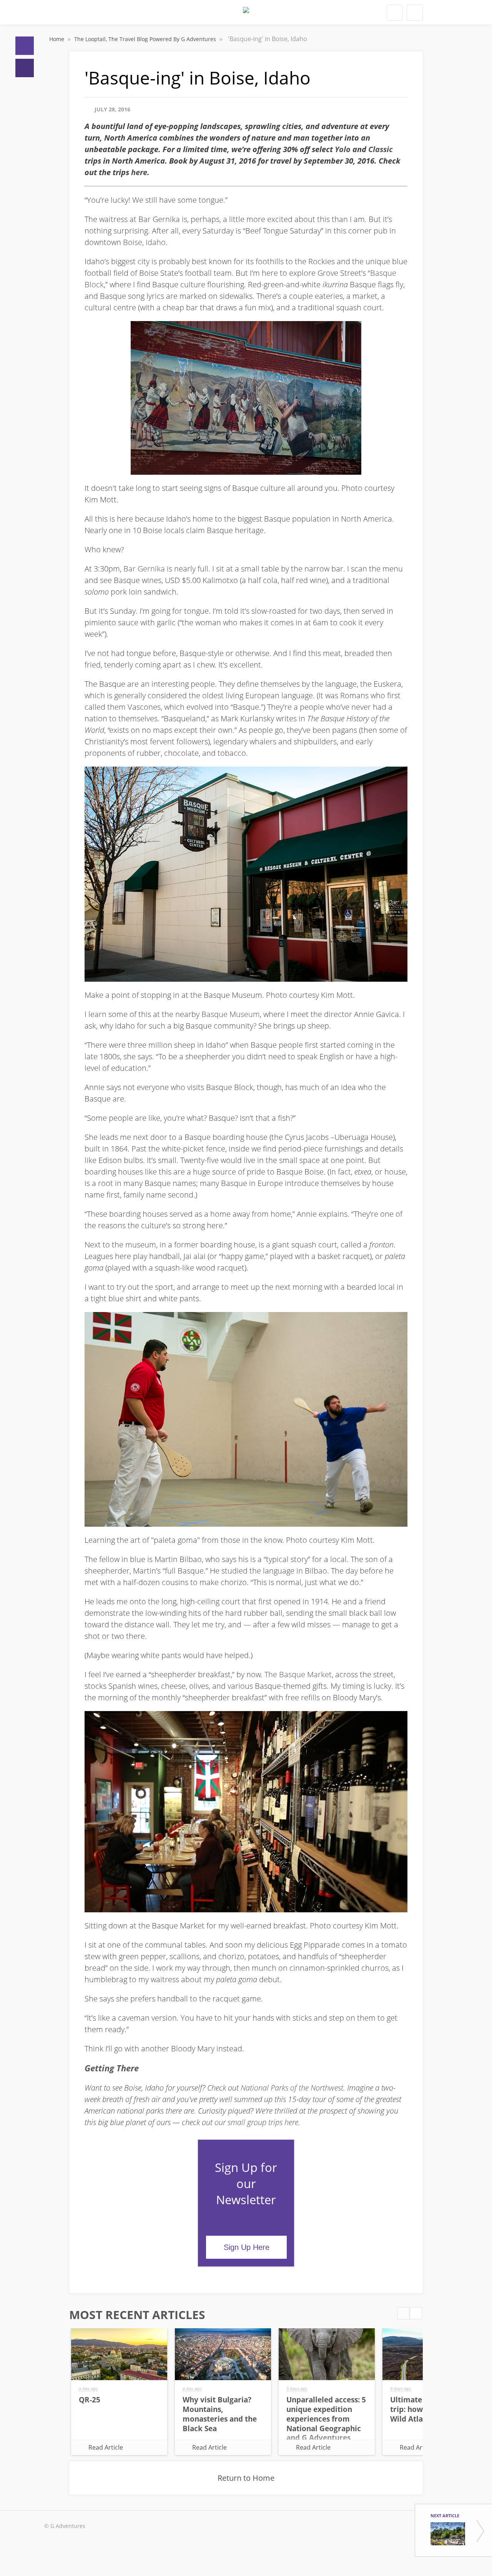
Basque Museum (231, 1014)
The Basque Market (298, 1674)
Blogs (25, 68)
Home (25, 46)
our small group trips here (256, 2122)
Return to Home (246, 2478)
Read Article (106, 2447)
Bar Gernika (144, 569)
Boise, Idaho (144, 242)
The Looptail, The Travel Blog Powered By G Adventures (146, 39)
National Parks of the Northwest (292, 2088)
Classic (381, 149)
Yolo (343, 149)
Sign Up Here (247, 2247)
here (139, 172)
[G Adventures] (246, 15)
